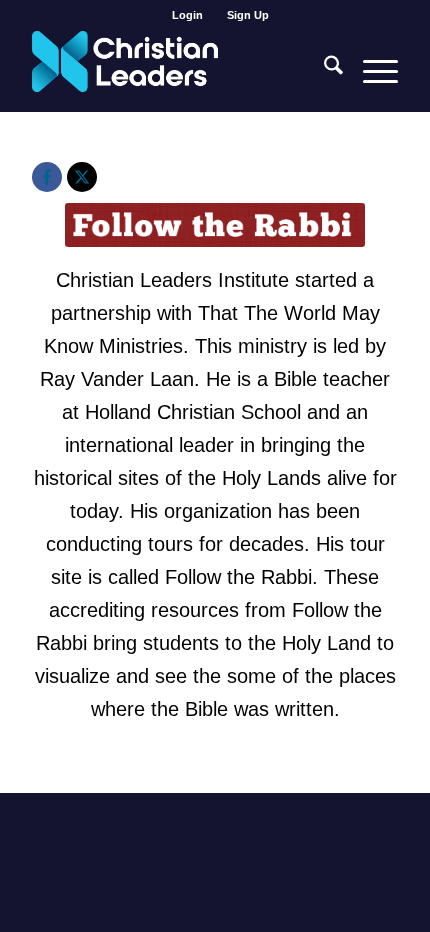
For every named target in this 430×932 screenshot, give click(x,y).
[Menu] (370, 71)
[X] (82, 177)
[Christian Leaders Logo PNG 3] (178, 71)
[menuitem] (188, 15)
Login (187, 15)
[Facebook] (47, 177)
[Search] (323, 71)
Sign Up (248, 15)
